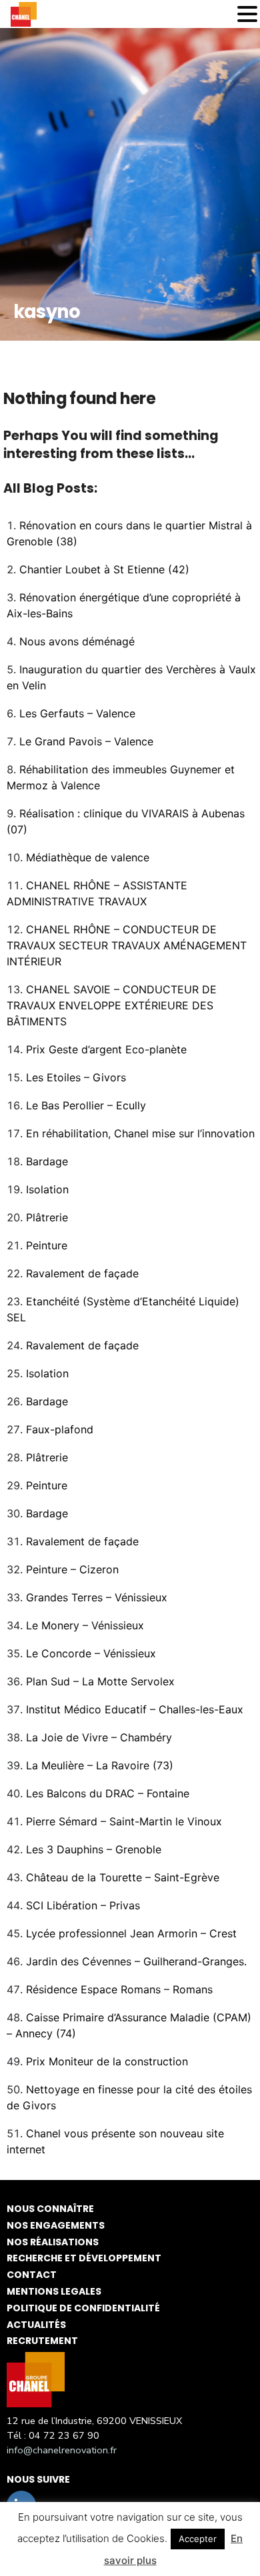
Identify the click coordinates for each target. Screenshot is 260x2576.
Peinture (47, 1245)
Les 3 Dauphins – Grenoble (94, 1849)
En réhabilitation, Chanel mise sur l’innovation (140, 1133)
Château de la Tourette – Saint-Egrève (123, 1877)
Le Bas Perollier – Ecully (86, 1105)
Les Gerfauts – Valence (77, 713)
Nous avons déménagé (77, 641)
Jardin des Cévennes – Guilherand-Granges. (136, 1961)
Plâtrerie (47, 1217)
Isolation (47, 1189)
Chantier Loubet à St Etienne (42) (104, 569)
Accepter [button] (198, 2539)
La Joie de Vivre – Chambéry (99, 1737)
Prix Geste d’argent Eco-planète (106, 1049)
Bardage (47, 1161)
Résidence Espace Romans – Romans (119, 1989)
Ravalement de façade (82, 1273)
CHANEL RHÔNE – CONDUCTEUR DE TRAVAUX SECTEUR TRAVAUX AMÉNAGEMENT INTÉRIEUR (127, 945)
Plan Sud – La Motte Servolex (100, 1681)
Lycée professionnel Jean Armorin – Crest (131, 1933)
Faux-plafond (60, 1429)
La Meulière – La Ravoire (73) (100, 1765)
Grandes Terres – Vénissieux (97, 1597)
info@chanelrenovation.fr (62, 2450)
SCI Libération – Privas (83, 1905)
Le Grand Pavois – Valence (86, 741)
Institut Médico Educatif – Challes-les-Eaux (135, 1709)
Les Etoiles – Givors (76, 1077)
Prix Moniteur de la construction (107, 2061)
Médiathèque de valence (88, 857)
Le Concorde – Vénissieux (91, 1653)
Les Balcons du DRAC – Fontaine (108, 1793)
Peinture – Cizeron (72, 1569)
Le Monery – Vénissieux (85, 1625)
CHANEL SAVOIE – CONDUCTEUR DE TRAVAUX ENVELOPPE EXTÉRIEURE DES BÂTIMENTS (112, 1005)
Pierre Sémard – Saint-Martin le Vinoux (124, 1821)
